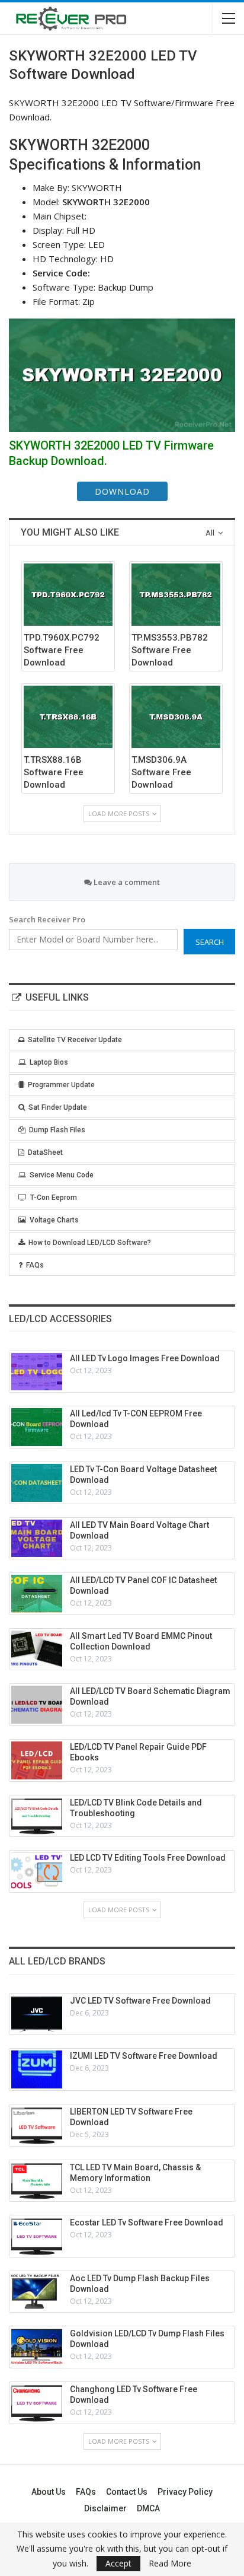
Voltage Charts (54, 1220)
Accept (118, 2563)
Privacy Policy (185, 2492)
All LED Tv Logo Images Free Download (145, 1358)
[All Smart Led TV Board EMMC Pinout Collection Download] (37, 1650)
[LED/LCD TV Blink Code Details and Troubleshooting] (37, 1816)
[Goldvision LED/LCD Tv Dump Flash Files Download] (37, 2347)
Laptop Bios (49, 1062)
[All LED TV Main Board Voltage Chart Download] (37, 1539)
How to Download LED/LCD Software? (90, 1243)
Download (122, 491)
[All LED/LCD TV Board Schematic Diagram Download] (37, 1705)
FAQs (35, 1265)
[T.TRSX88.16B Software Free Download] (68, 717)
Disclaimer (105, 2508)
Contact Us (127, 2492)
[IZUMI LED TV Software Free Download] (37, 2069)
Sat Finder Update (58, 1107)
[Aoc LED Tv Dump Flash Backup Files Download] (37, 2292)
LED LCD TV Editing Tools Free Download (148, 1858)
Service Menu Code (62, 1175)
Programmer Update (61, 1085)
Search (210, 942)
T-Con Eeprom (54, 1198)
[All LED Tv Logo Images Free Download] (37, 1372)
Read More (170, 2564)
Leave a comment (126, 882)
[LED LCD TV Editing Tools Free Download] (37, 1871)
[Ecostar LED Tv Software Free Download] (37, 2236)
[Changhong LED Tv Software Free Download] (37, 2403)
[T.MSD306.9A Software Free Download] (176, 717)
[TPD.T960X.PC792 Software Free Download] (68, 595)
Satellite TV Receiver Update (75, 1040)
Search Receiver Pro (47, 919)
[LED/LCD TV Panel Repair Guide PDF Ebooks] (37, 1760)
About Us (49, 2492)
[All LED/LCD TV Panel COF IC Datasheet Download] (37, 1594)
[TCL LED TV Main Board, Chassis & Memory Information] (37, 2181)
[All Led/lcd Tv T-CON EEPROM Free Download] (37, 1427)
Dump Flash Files (57, 1130)
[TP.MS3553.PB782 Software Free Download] (176, 595)
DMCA (148, 2508)
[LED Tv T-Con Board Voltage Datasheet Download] (37, 1483)
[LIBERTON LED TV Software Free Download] (37, 2125)
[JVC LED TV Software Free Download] (37, 2014)
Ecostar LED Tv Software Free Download (147, 2222)
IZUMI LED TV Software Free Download (144, 2056)
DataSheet (45, 1152)
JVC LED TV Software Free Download (140, 2001)
